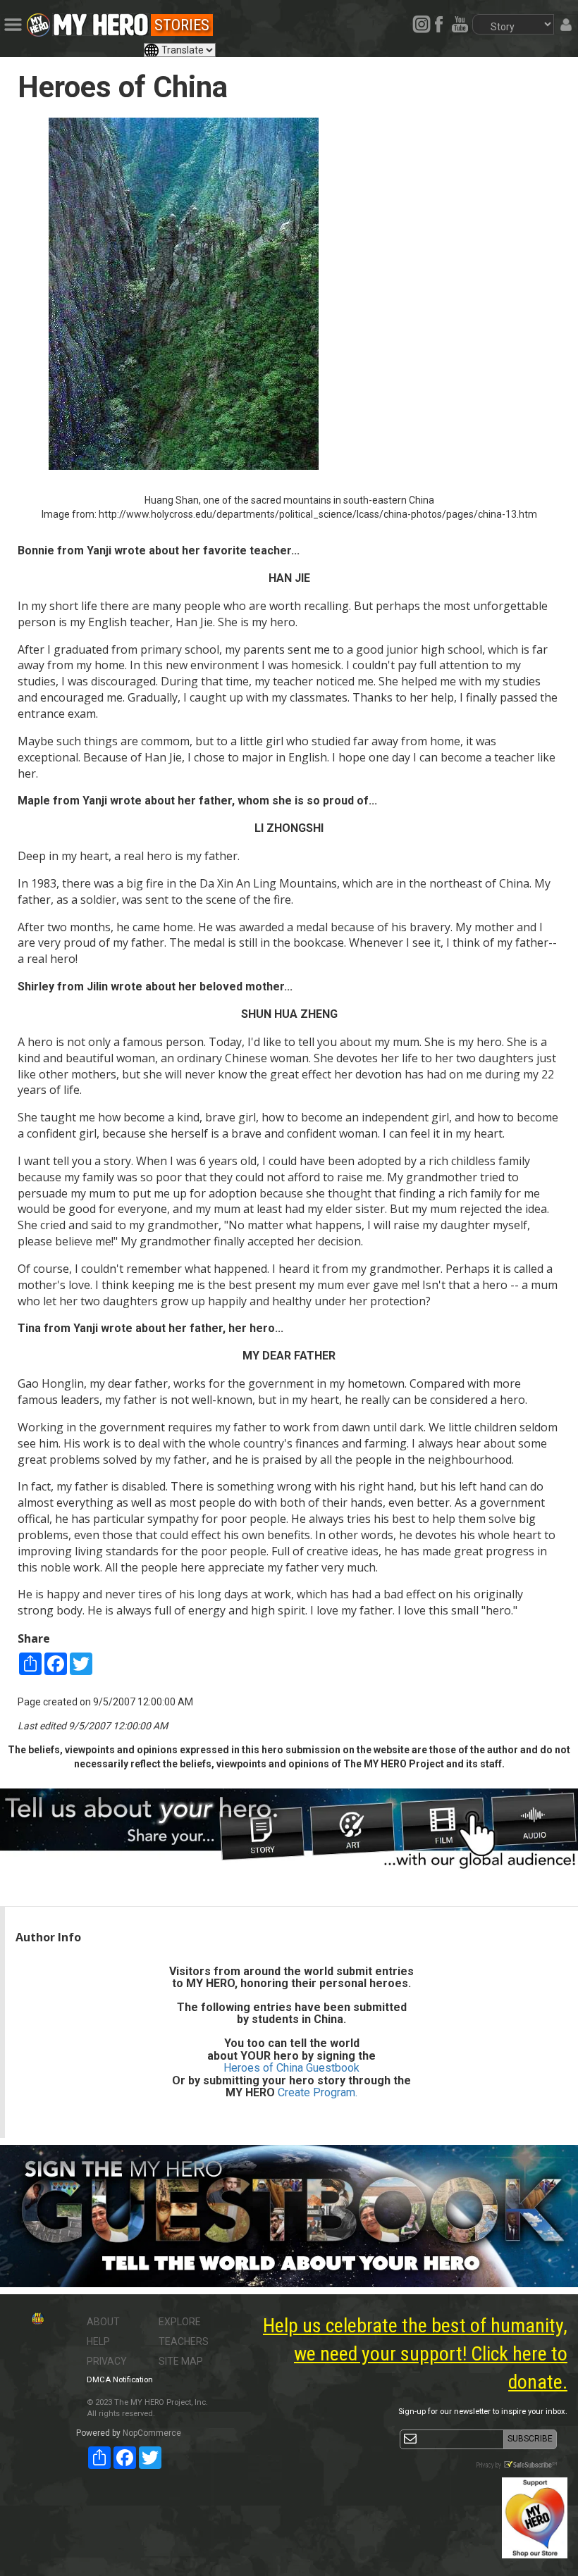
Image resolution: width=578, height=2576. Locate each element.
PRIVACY (107, 2361)
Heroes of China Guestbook (291, 2068)
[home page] (101, 21)
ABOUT (103, 2322)
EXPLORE (180, 2322)
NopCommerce (152, 2433)
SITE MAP (181, 2361)
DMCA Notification (120, 2380)
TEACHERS (184, 2341)
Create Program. (318, 2092)
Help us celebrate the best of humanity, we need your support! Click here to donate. (415, 2354)
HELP (98, 2341)
